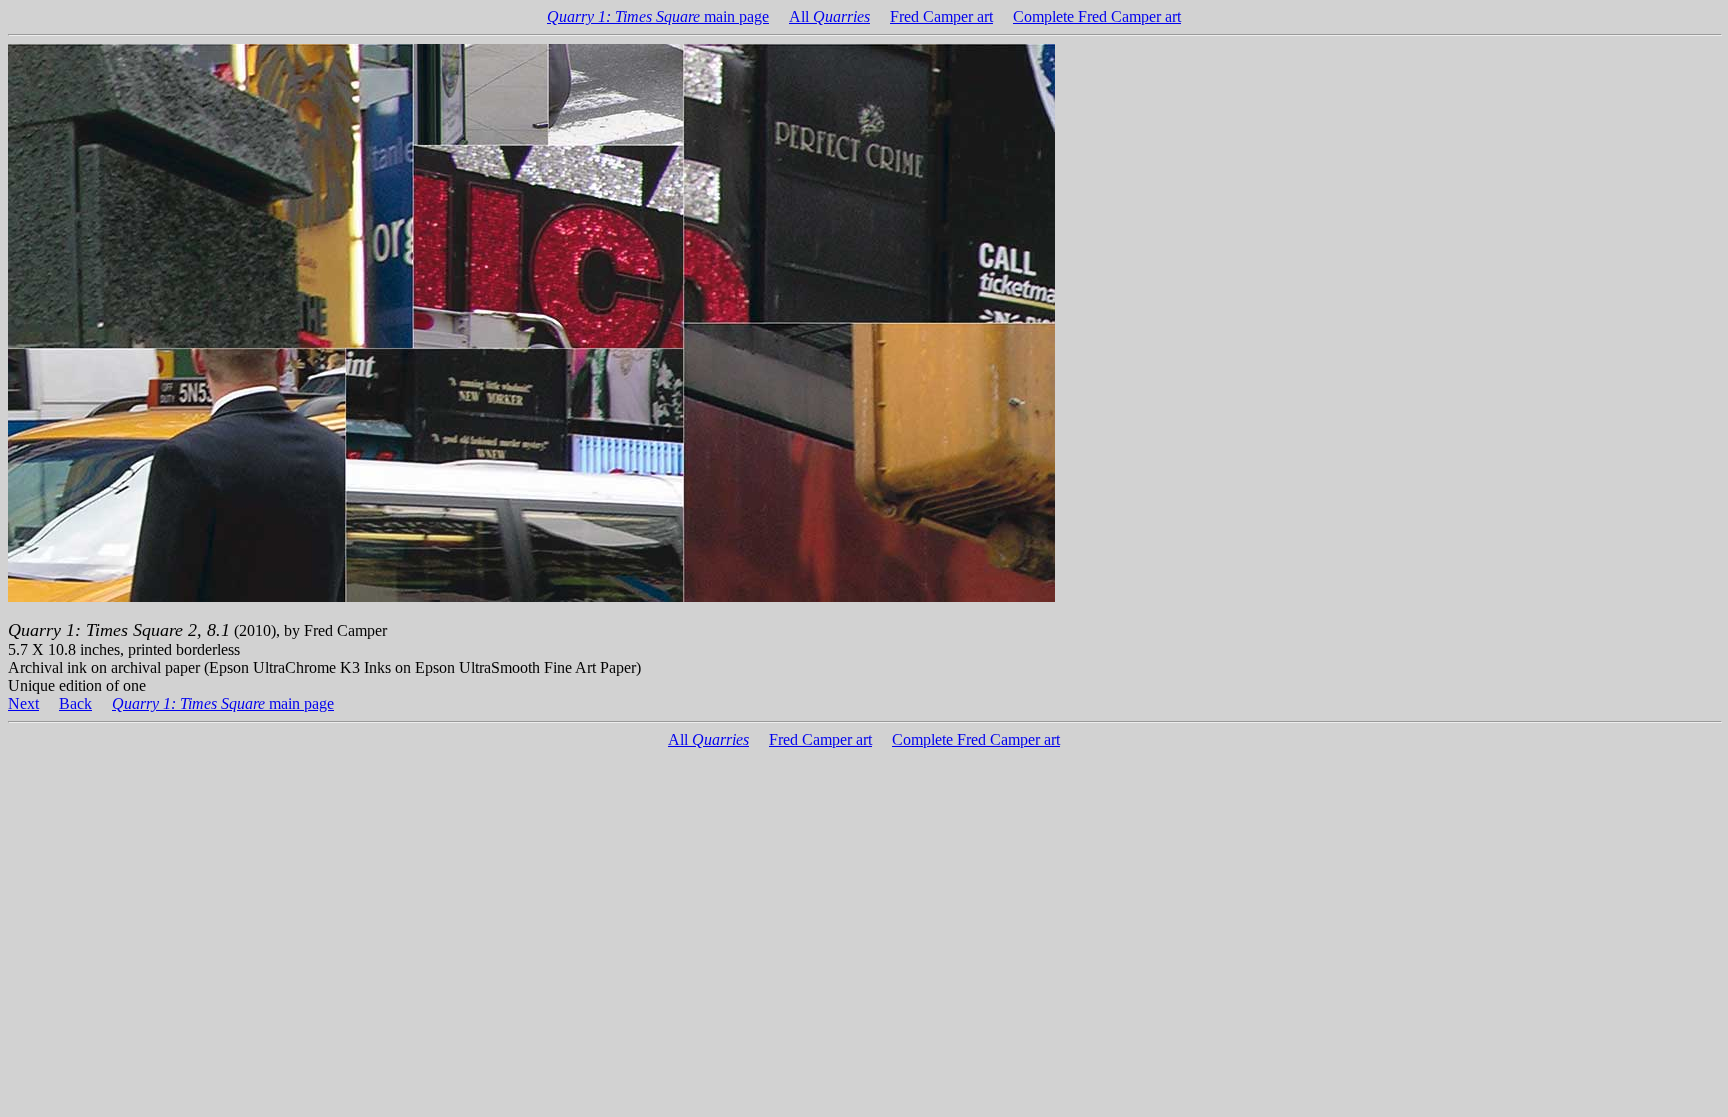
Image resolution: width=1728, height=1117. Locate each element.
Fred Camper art (941, 16)
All (829, 16)
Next (23, 703)
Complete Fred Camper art (1097, 16)
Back (75, 703)
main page (658, 16)
